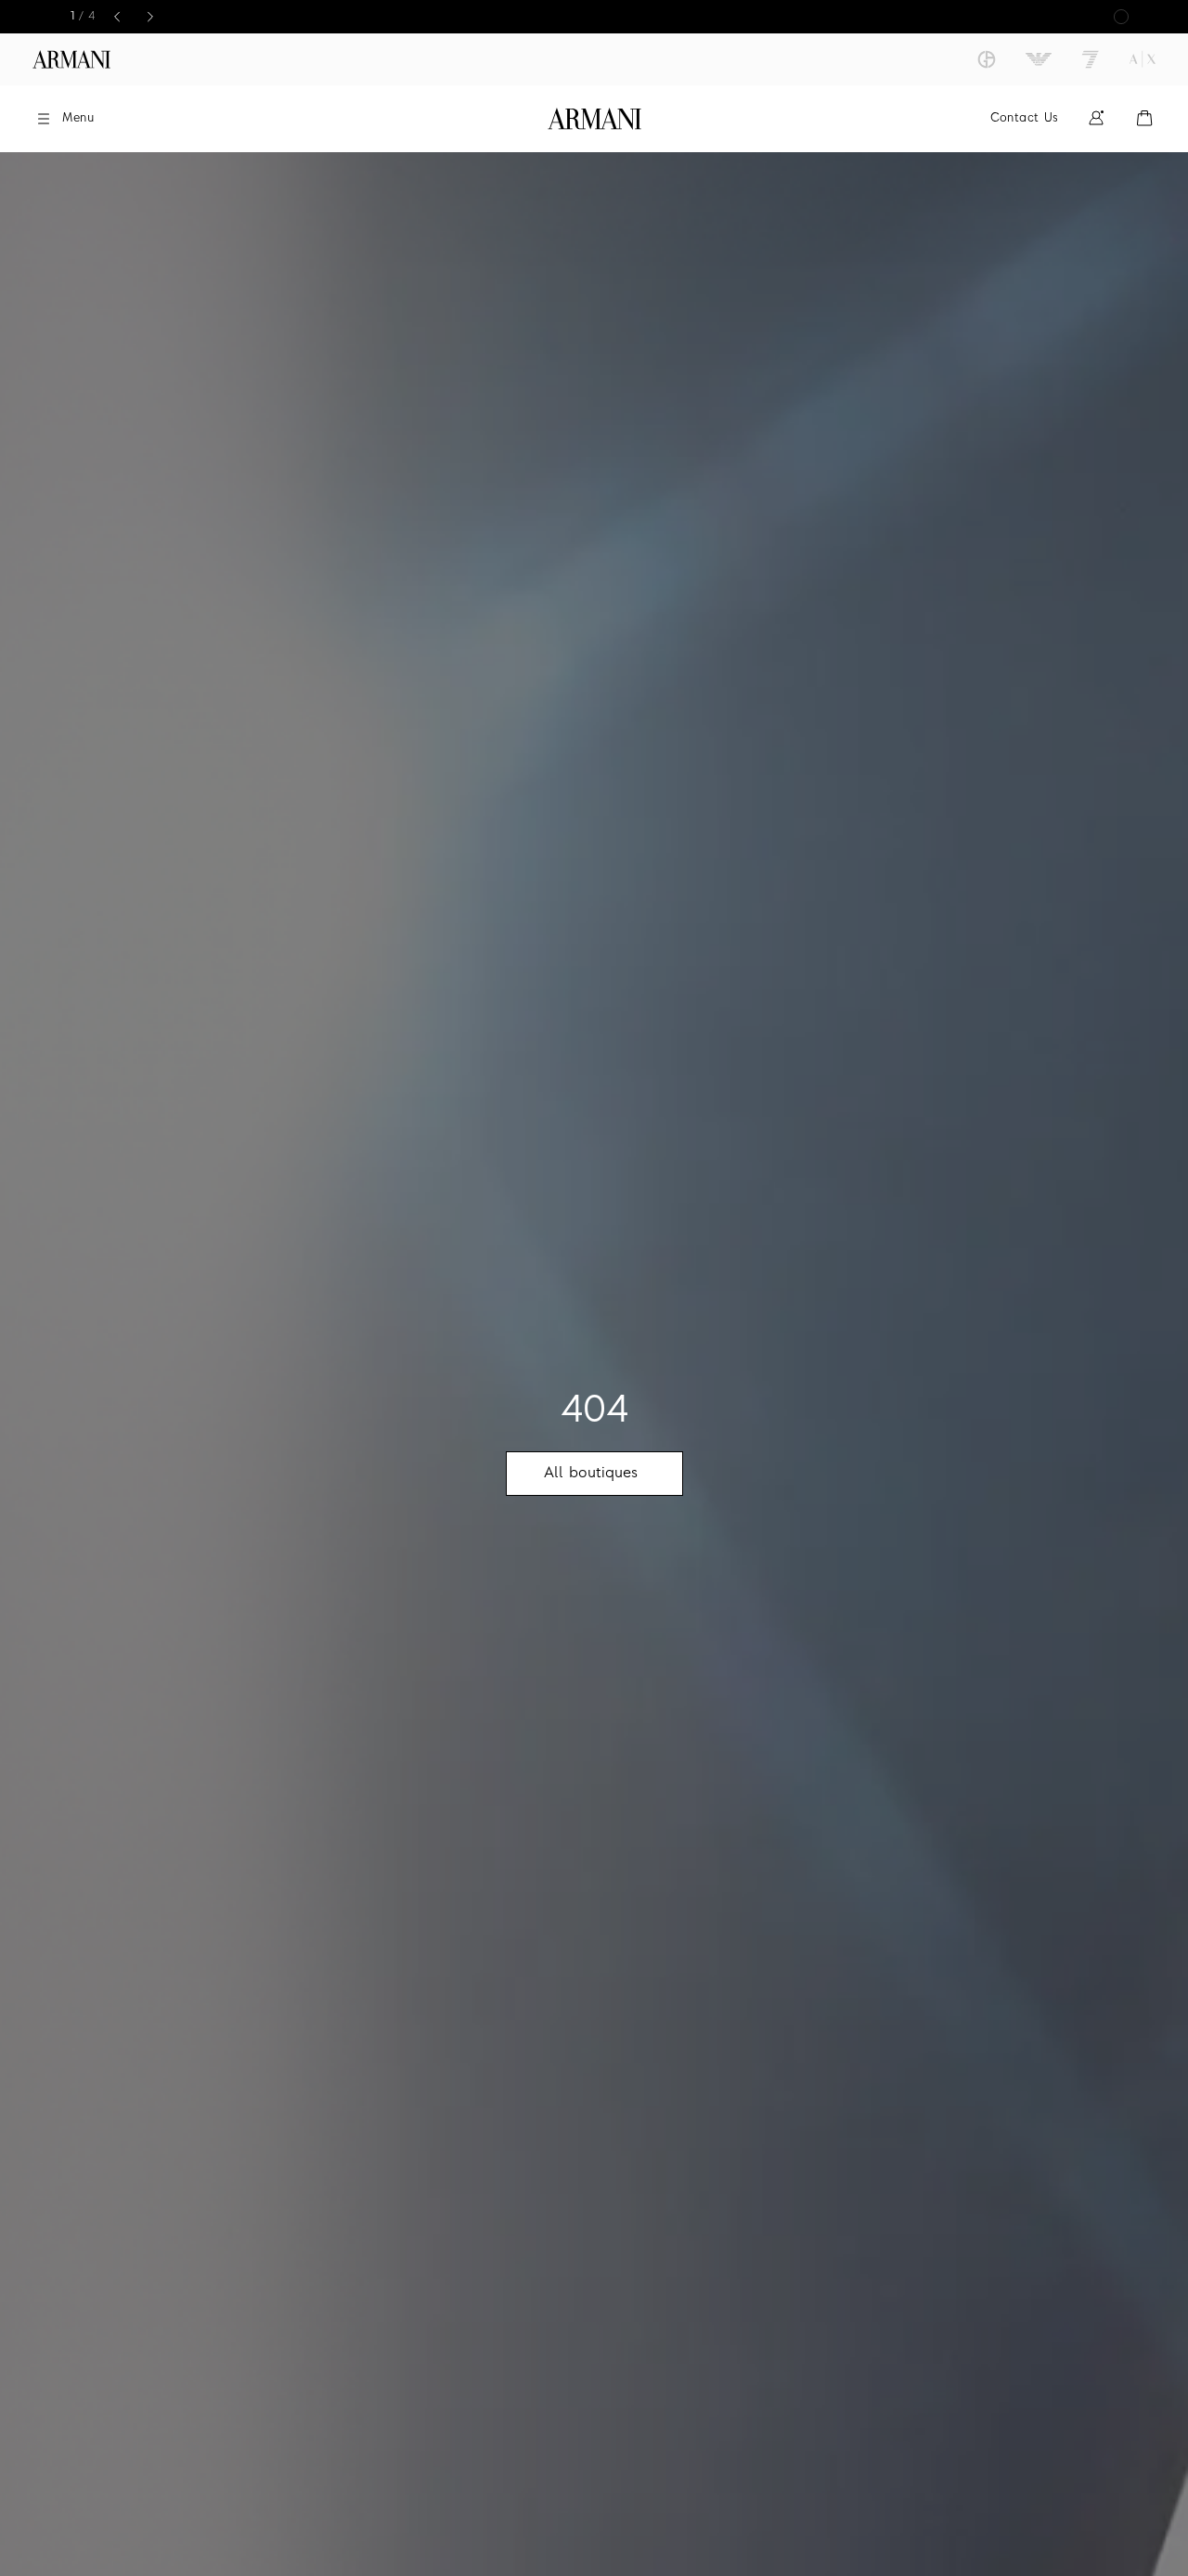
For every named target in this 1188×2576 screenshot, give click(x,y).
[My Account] (1096, 118)
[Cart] (1144, 118)
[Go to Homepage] (594, 119)
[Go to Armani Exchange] (1143, 59)
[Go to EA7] (1091, 59)
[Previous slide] (117, 17)
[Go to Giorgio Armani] (987, 59)
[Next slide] (150, 17)
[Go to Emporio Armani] (1039, 59)
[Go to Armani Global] (71, 59)
